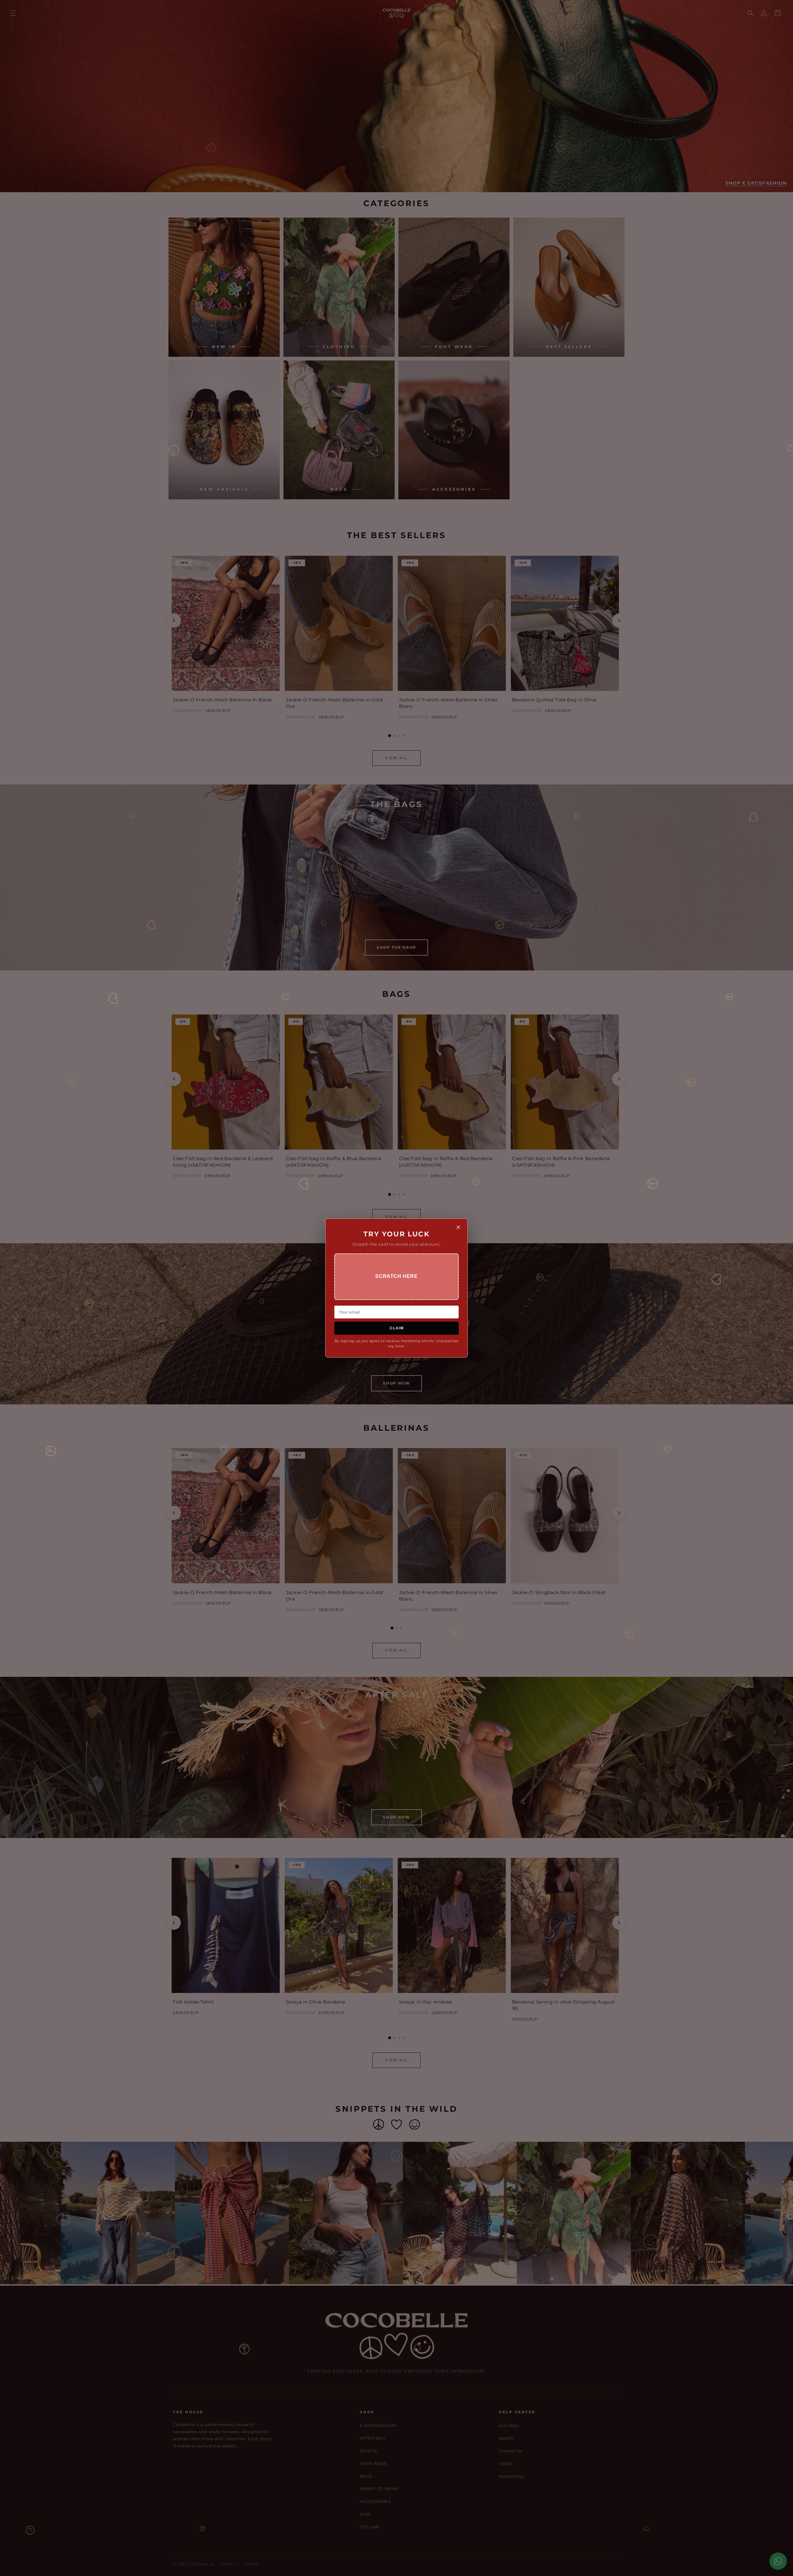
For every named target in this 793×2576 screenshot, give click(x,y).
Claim (397, 1328)
